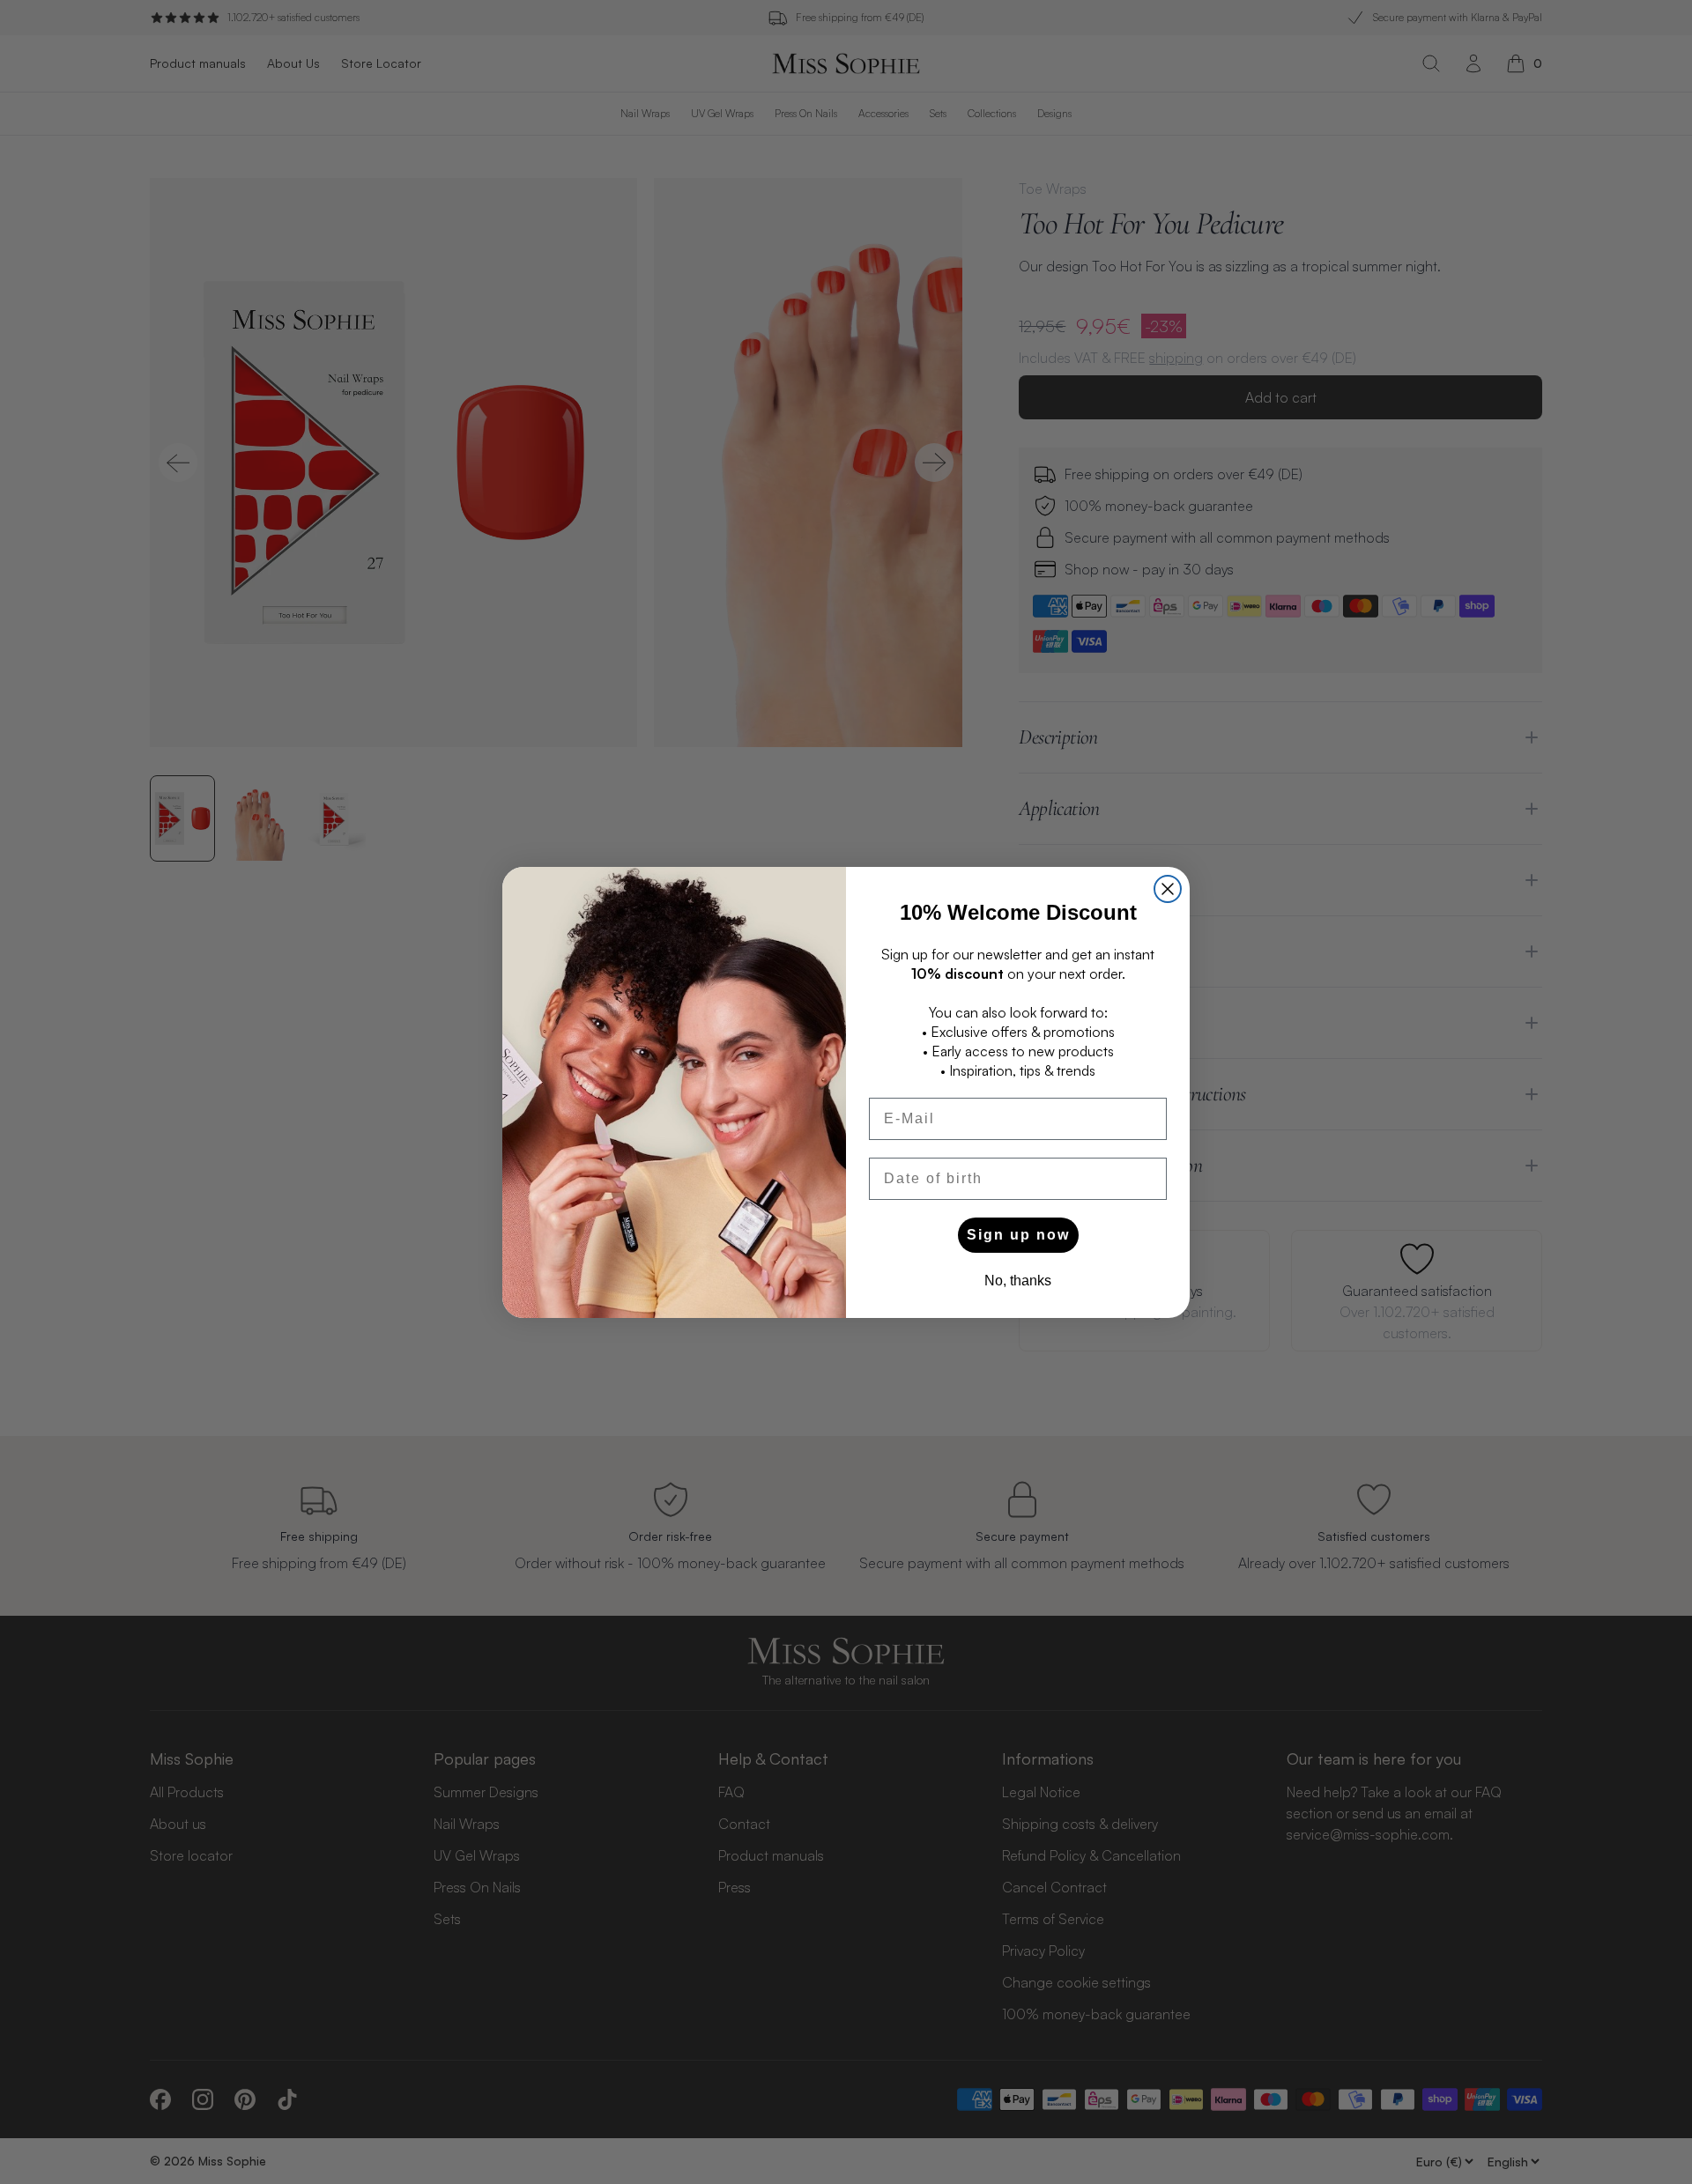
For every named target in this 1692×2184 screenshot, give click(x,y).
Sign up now (1018, 1235)
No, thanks (1018, 1281)
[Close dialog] (1168, 889)
